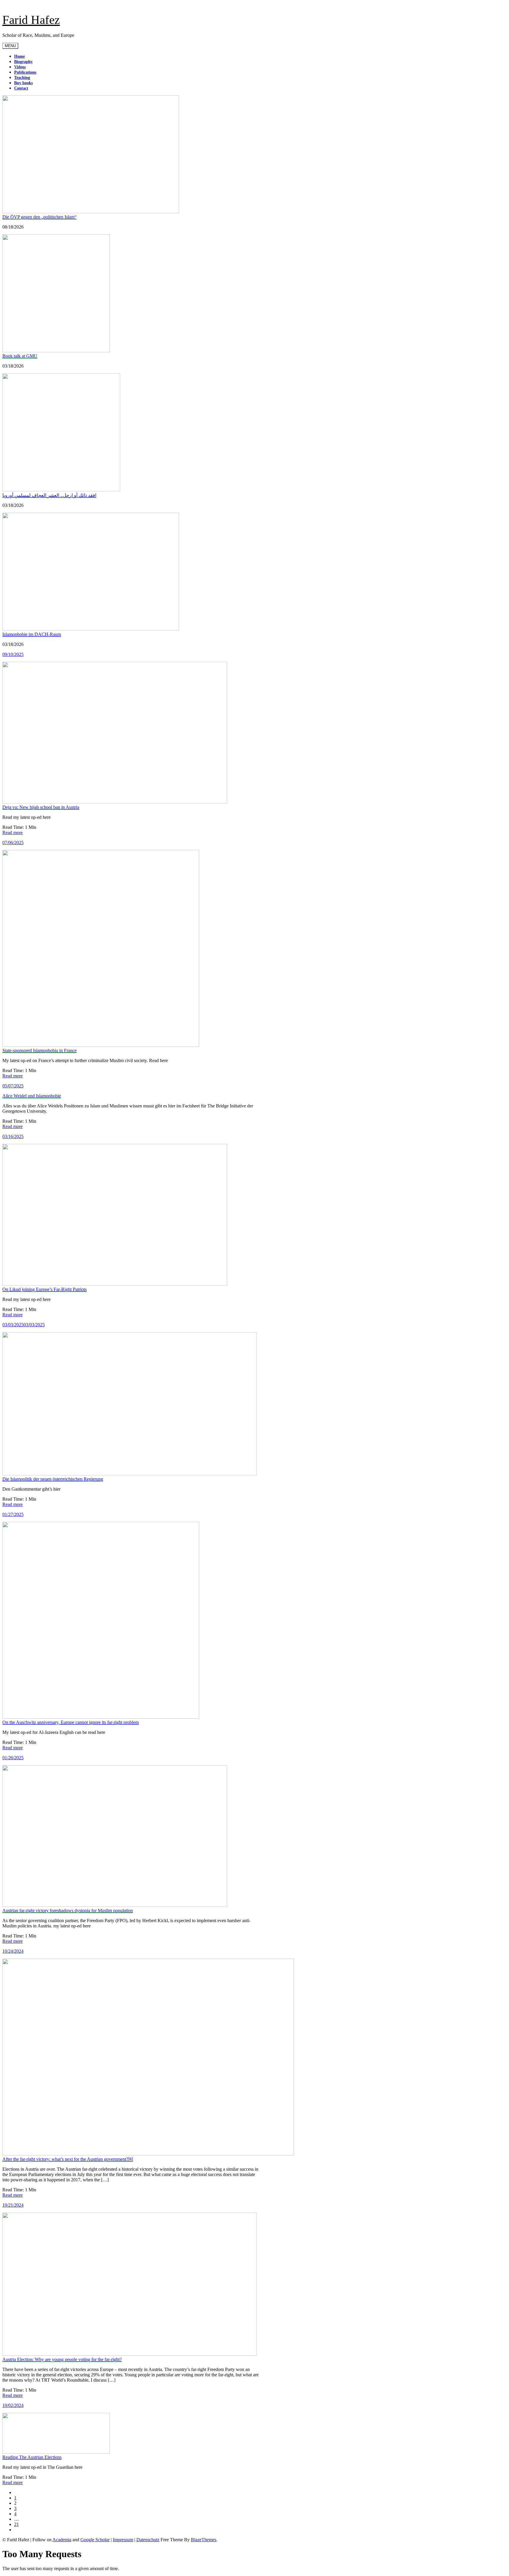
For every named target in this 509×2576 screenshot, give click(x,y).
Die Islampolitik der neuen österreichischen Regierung (53, 1479)
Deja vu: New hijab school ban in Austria (41, 807)
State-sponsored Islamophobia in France (39, 1050)
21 (16, 2524)
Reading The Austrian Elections (32, 2457)
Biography (23, 62)
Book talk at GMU (20, 356)
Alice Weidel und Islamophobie (32, 1096)
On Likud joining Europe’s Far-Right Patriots (44, 1289)
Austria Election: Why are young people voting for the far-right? (62, 2359)
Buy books (23, 83)
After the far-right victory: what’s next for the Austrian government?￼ (68, 2159)
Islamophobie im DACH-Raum (32, 634)
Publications (25, 72)
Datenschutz (148, 2540)
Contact (21, 88)
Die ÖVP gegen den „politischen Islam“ (39, 217)
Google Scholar (95, 2540)
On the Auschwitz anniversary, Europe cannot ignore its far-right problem (71, 1722)
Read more (13, 833)
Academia (62, 2540)
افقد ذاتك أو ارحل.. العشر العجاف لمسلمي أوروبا (49, 495)
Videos (20, 67)
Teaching (22, 78)
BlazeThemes (204, 2540)
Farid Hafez (31, 20)
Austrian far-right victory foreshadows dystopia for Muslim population (68, 1910)
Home (19, 56)
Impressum (123, 2540)
